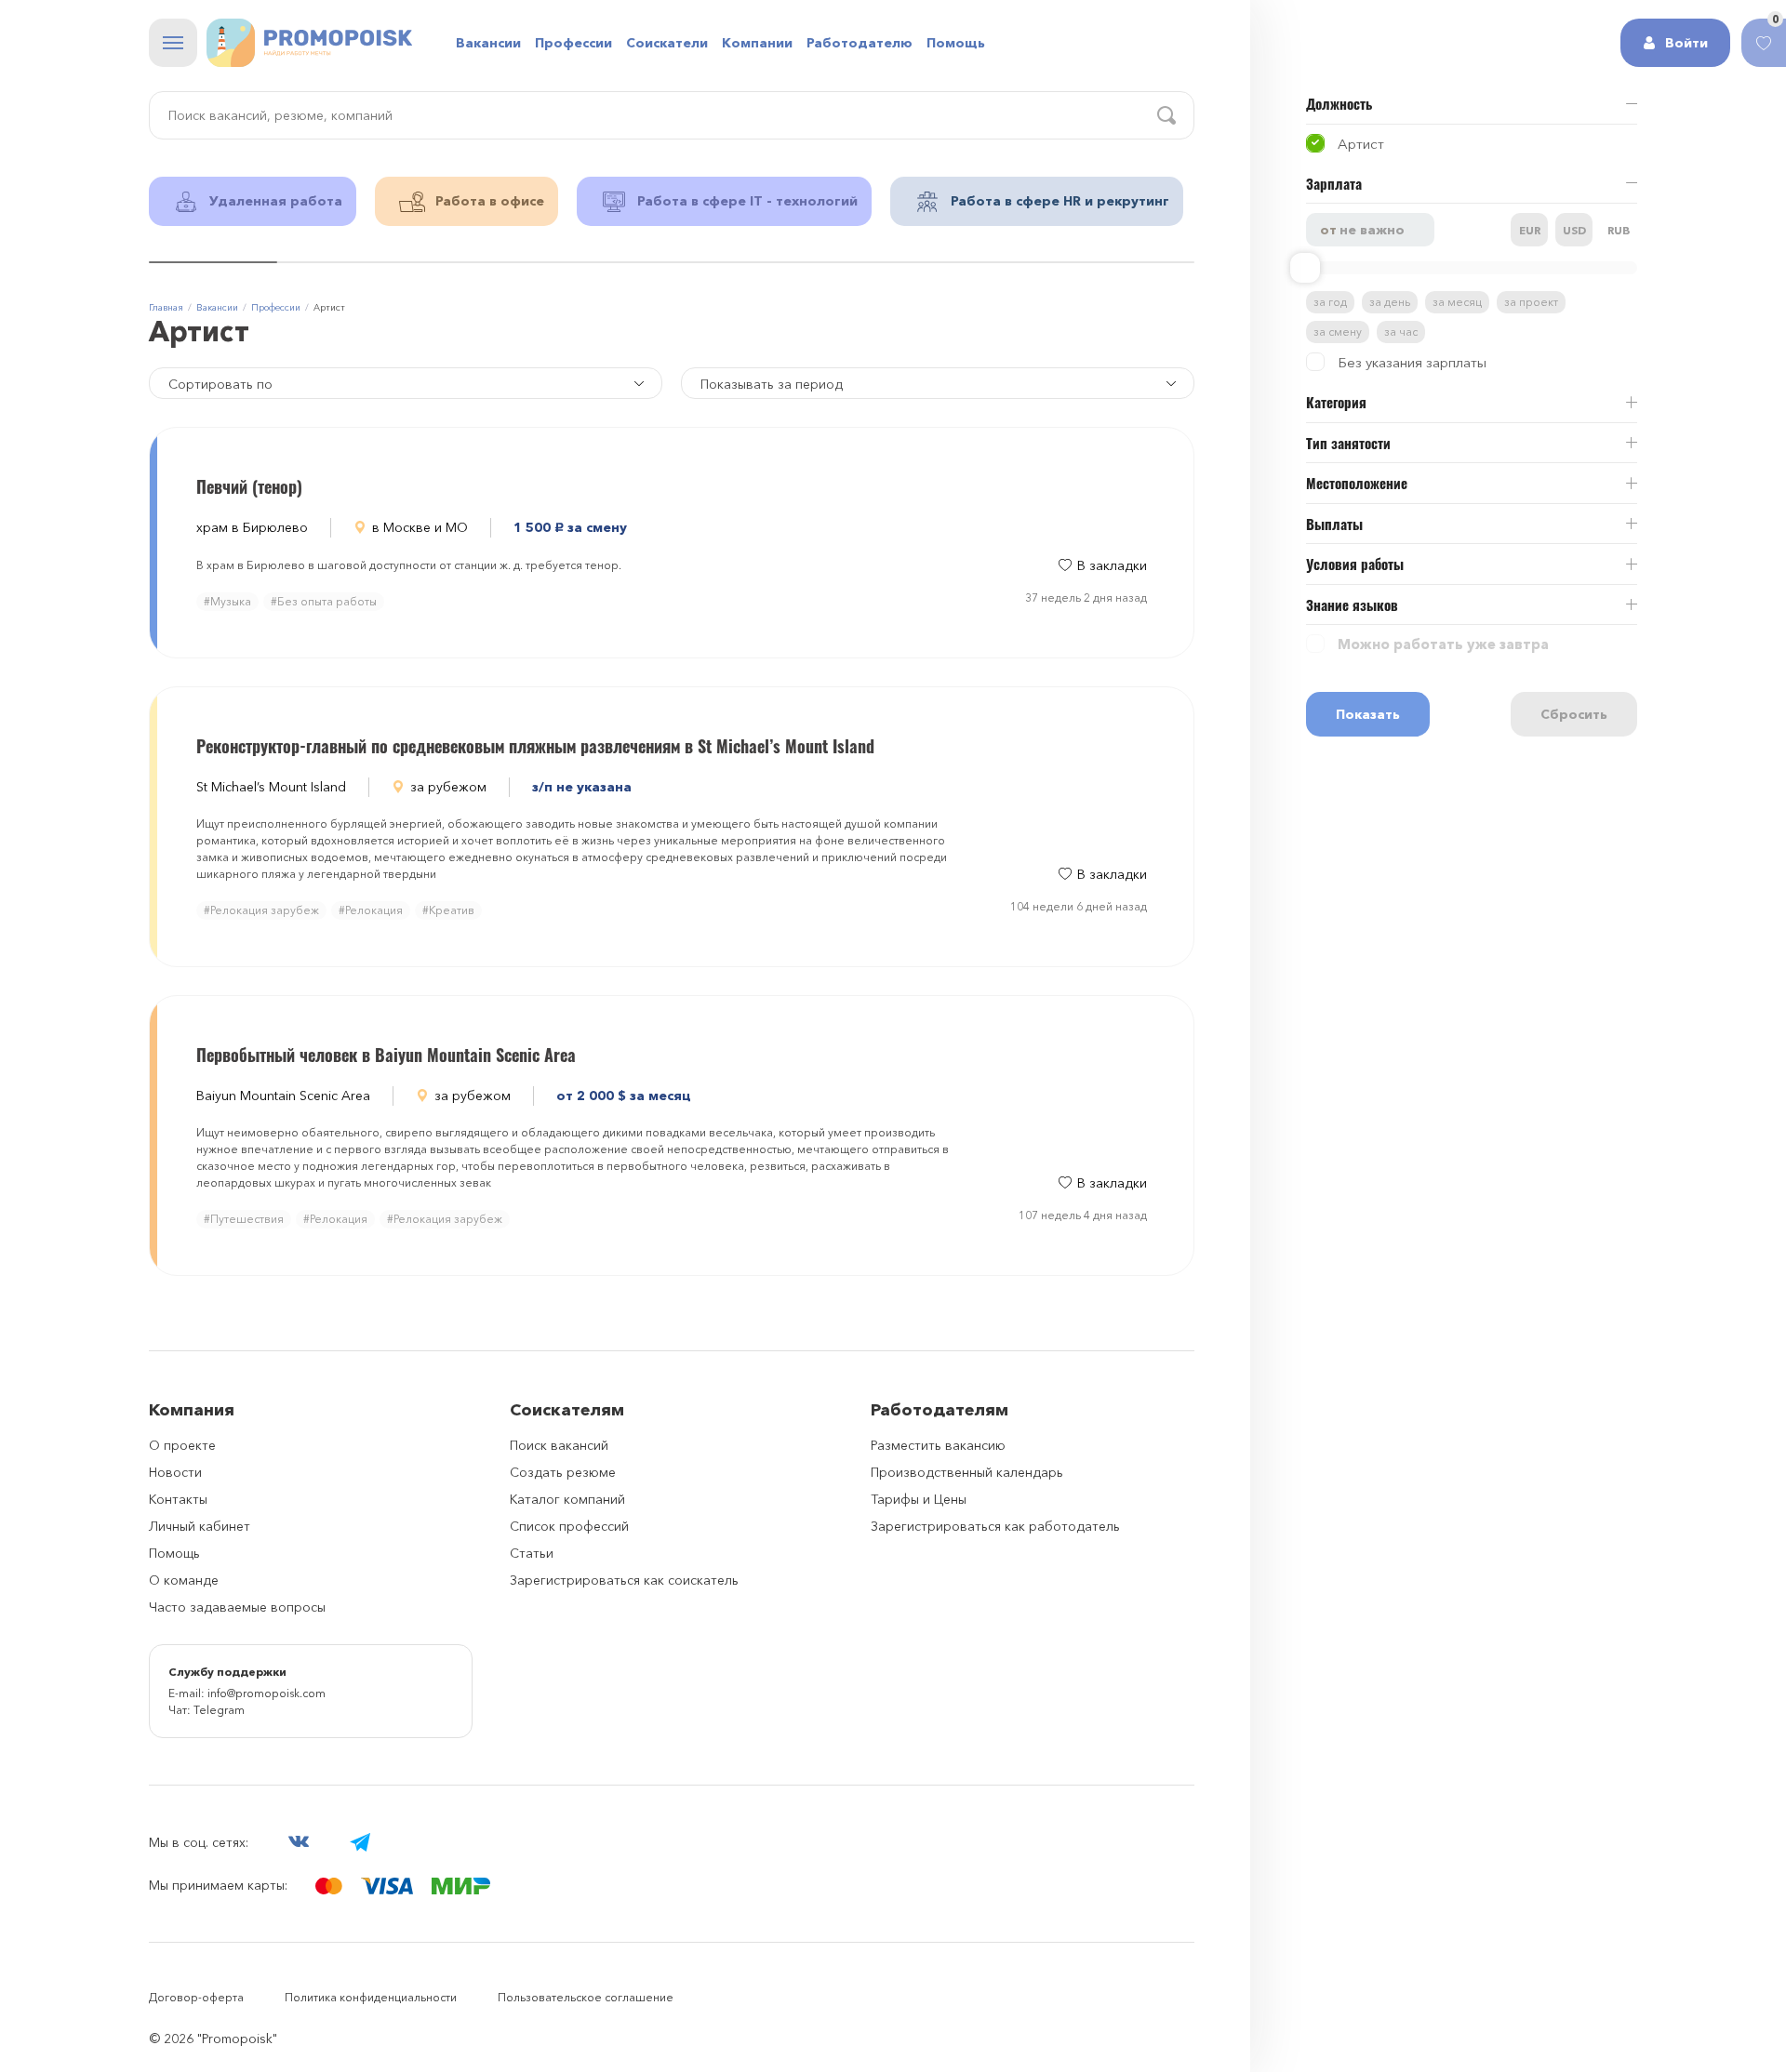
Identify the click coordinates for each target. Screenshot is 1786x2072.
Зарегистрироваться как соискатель (624, 1580)
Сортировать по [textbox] (220, 384)
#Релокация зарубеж (261, 910)
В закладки (1112, 565)
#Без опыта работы (324, 601)
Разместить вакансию (938, 1445)
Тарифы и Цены (919, 1499)
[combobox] (938, 383)
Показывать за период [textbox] (772, 384)
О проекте (182, 1445)
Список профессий (569, 1526)
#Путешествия (244, 1219)
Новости (175, 1472)
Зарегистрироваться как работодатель (995, 1526)
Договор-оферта (196, 1997)
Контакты (178, 1499)
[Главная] (309, 43)
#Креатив (448, 910)
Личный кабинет (200, 1526)
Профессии (573, 43)
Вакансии (488, 43)
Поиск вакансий (559, 1445)
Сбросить (1574, 714)
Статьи (532, 1553)
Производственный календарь (967, 1472)
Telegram (219, 1710)
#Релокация (371, 910)
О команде (184, 1580)
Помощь (956, 43)
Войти (1686, 43)
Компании (757, 43)
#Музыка (227, 601)
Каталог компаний (567, 1499)
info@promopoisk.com (267, 1693)
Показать (1368, 714)
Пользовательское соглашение (586, 1997)
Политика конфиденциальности (371, 1997)
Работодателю (860, 43)
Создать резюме (563, 1472)
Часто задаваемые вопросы (237, 1607)
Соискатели (667, 43)
